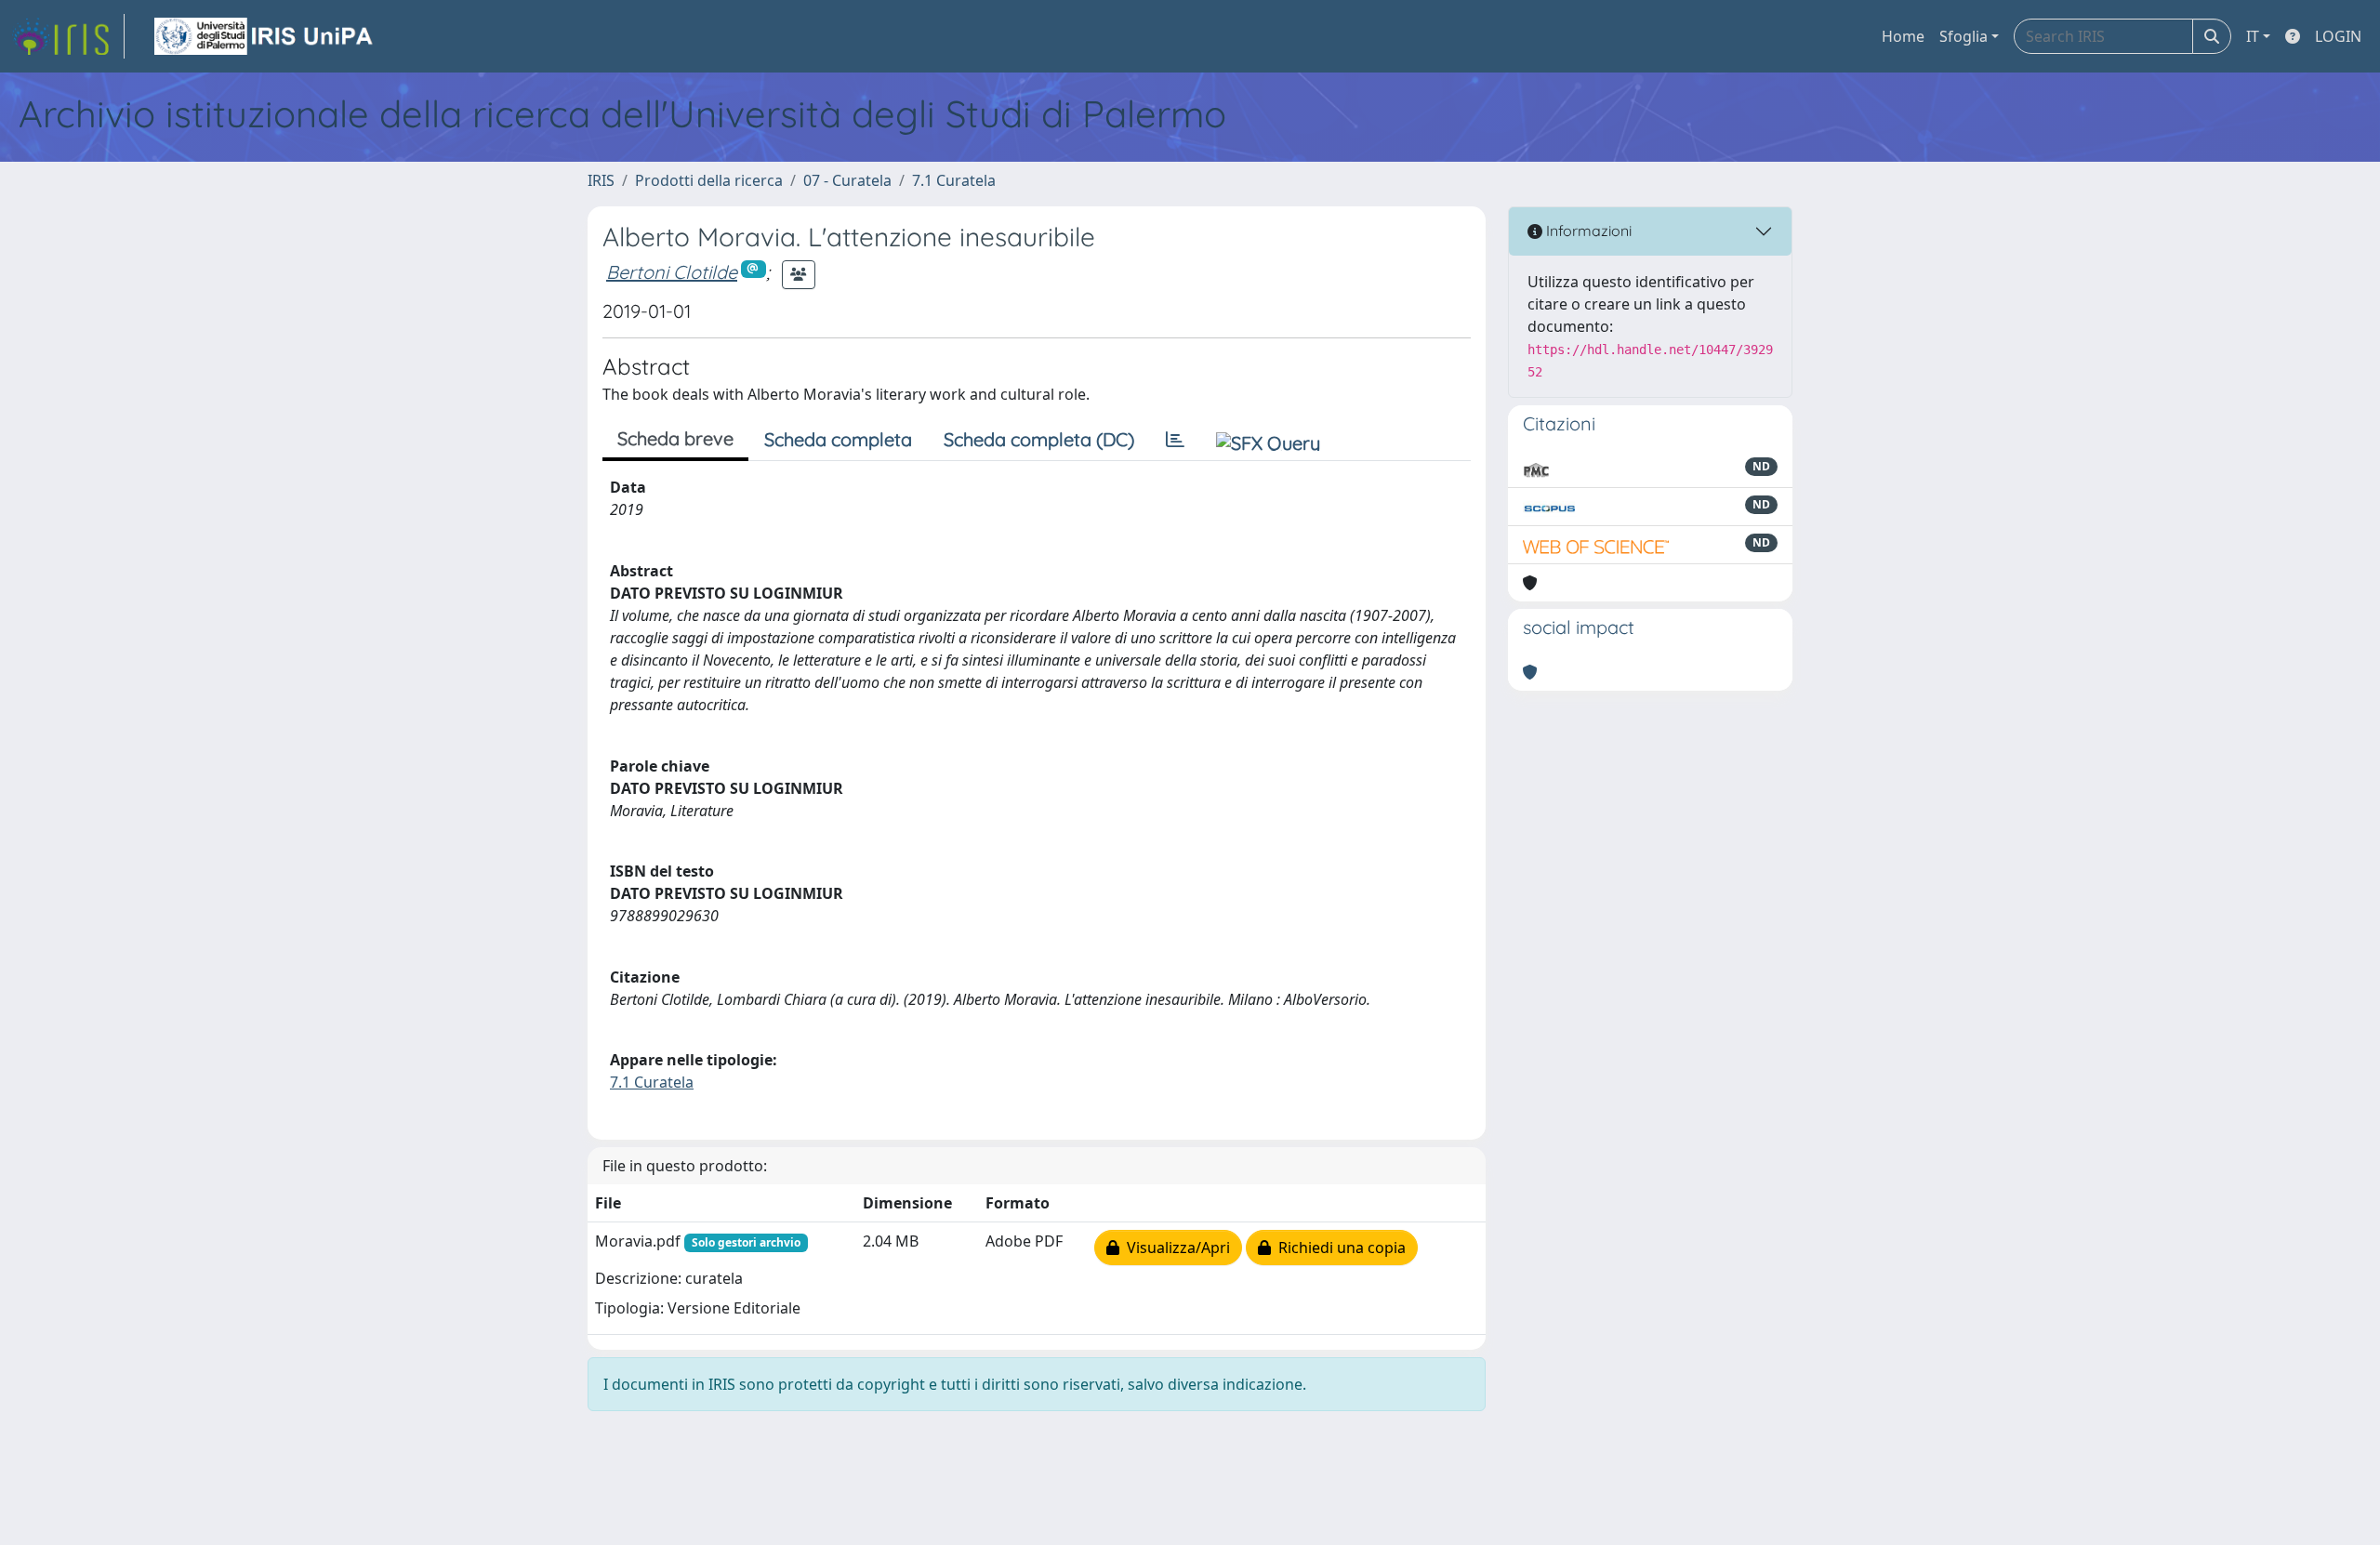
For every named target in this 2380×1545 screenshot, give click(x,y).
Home (1903, 36)
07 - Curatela (847, 180)
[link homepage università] (265, 36)
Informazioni (1587, 231)
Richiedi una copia (1338, 1248)
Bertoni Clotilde (672, 272)
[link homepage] (68, 36)
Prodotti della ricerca (709, 180)
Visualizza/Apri (1175, 1248)
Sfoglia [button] (1963, 36)
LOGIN (2338, 36)
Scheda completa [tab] (838, 439)
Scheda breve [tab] (675, 438)
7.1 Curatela (954, 180)
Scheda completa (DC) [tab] (1039, 439)
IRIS (601, 180)
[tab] (1175, 440)
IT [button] (2253, 36)
